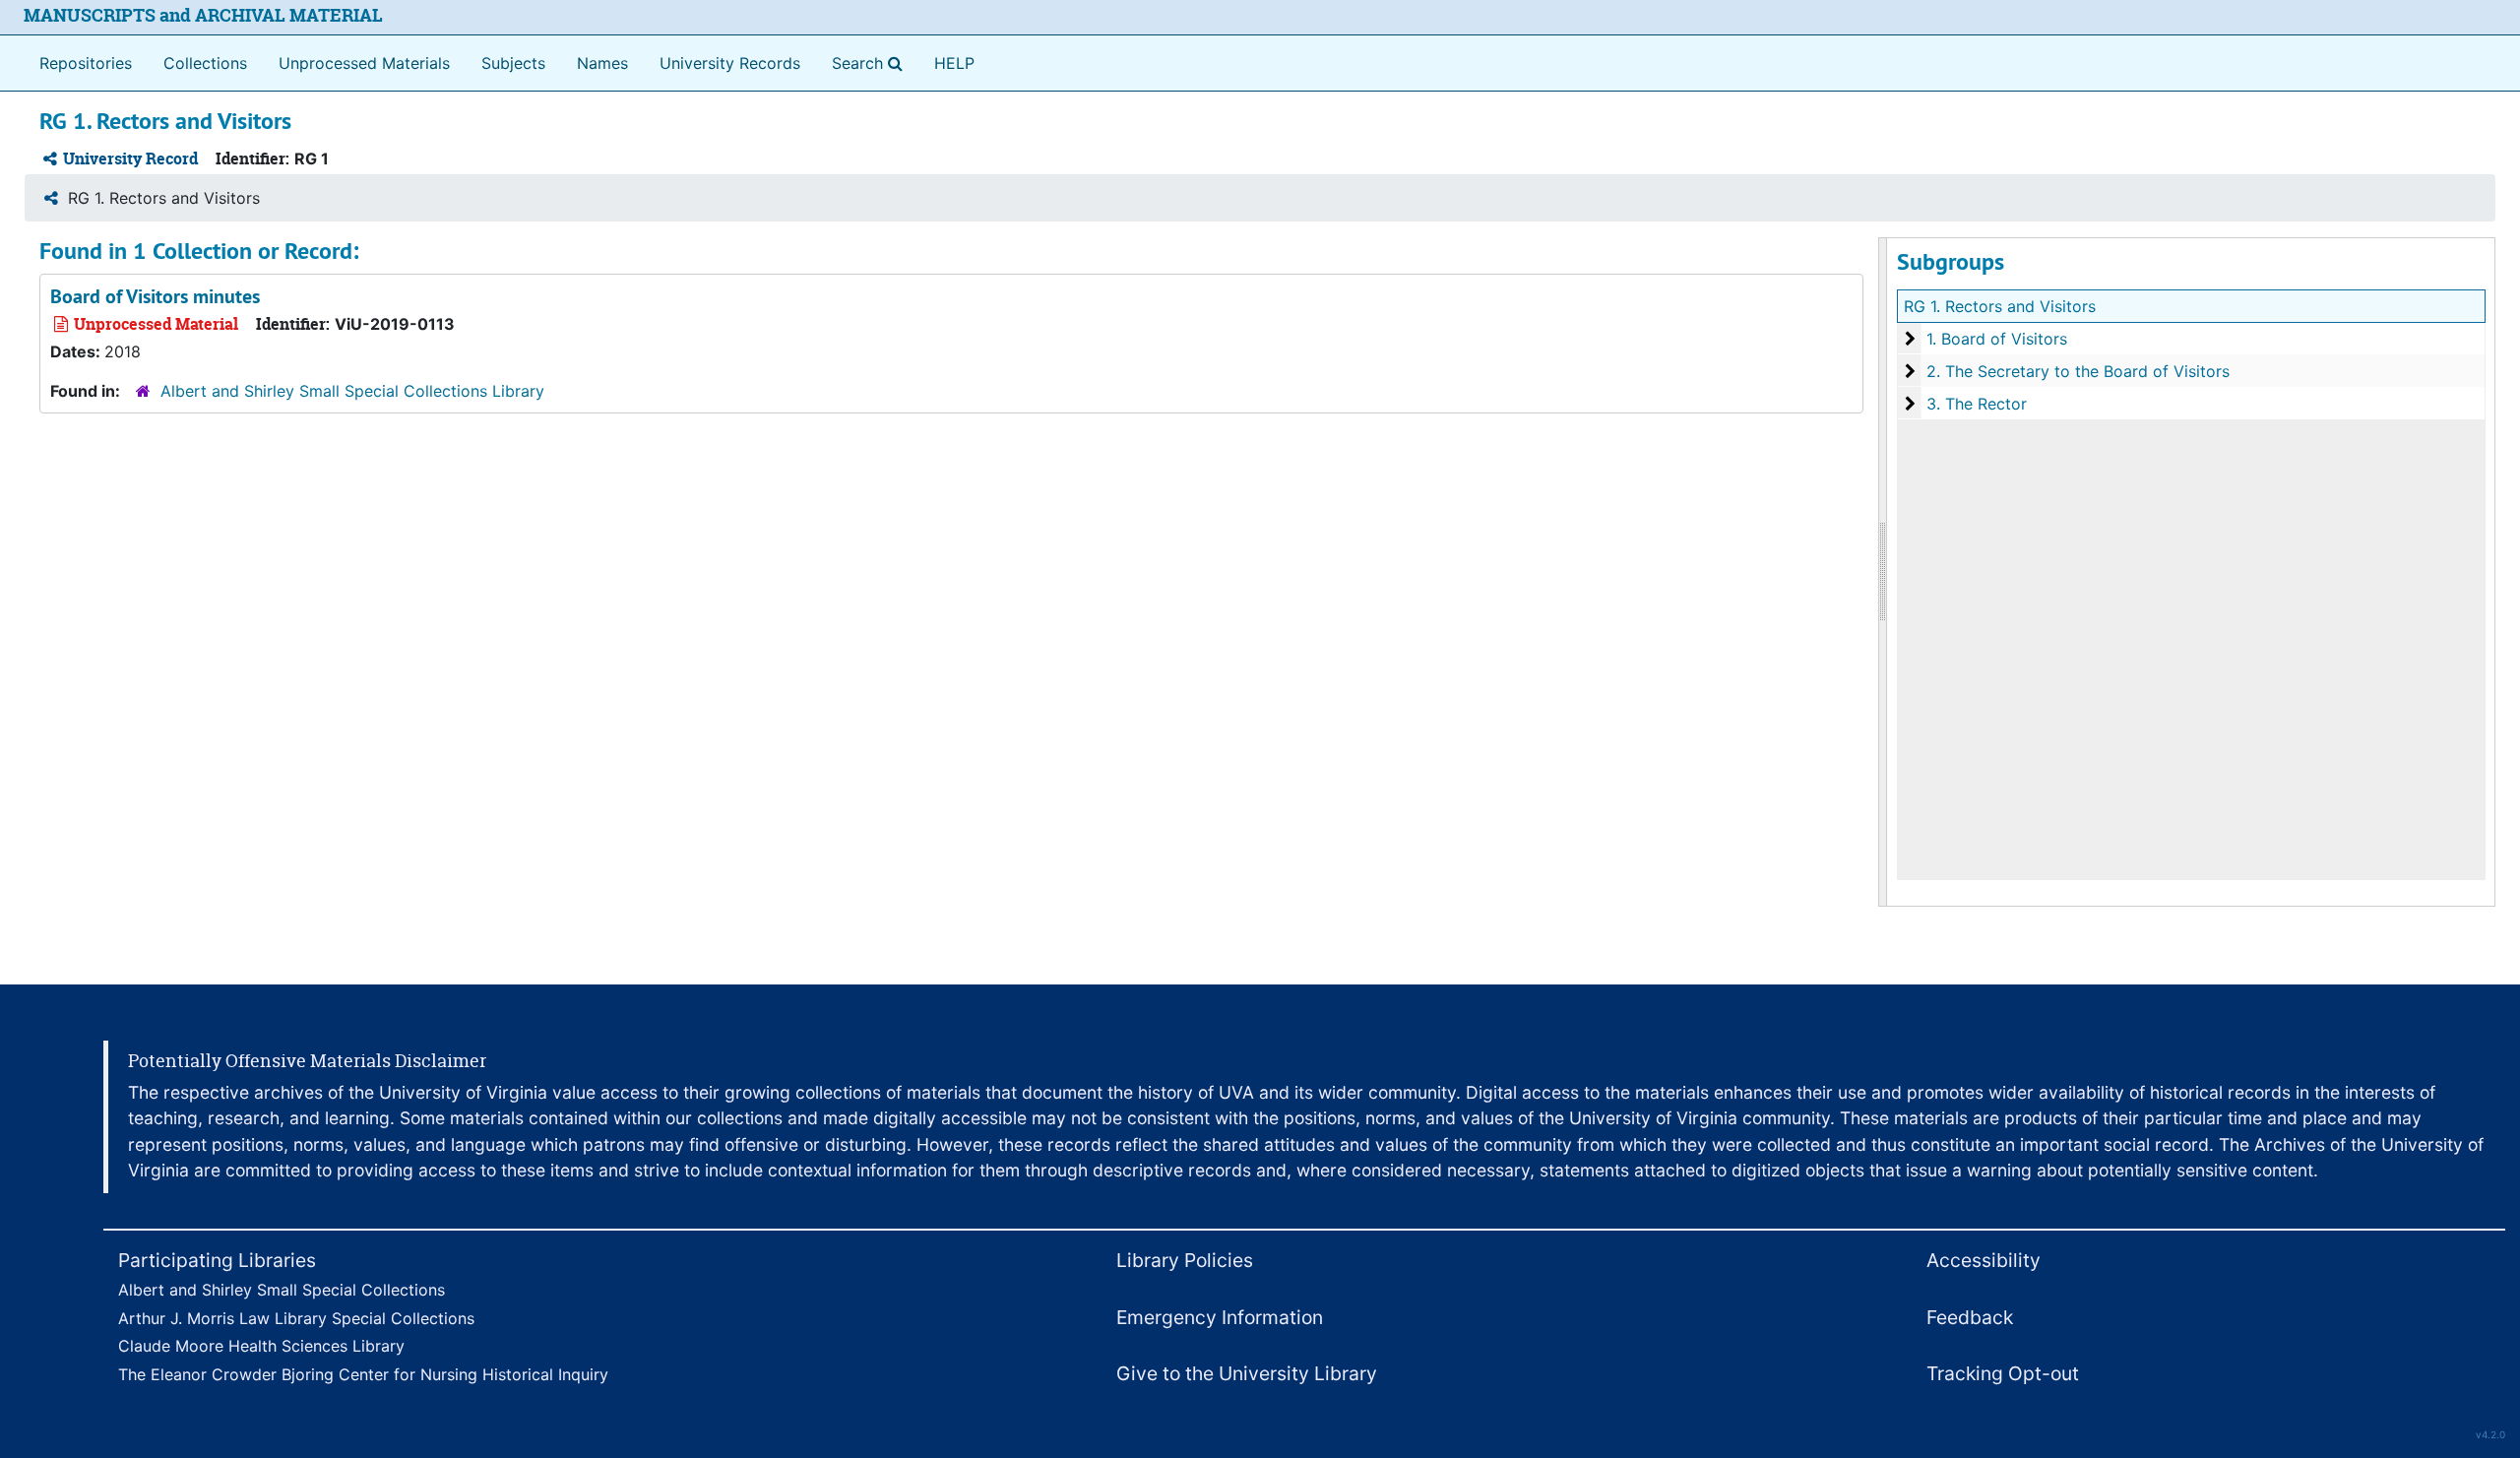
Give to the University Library (1247, 1373)
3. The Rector (1977, 404)
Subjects (513, 63)
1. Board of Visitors (1997, 339)
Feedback (1970, 1317)
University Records (730, 63)
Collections (205, 63)
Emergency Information (1220, 1317)
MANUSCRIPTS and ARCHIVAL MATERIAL (203, 15)
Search (871, 63)
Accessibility (1984, 1260)
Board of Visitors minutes (155, 296)
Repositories (86, 63)
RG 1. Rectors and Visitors (2000, 306)
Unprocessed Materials (364, 63)
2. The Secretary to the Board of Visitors (2078, 371)
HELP (954, 63)
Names (602, 63)
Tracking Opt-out (2003, 1373)
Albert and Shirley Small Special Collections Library (352, 391)
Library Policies (1185, 1260)
